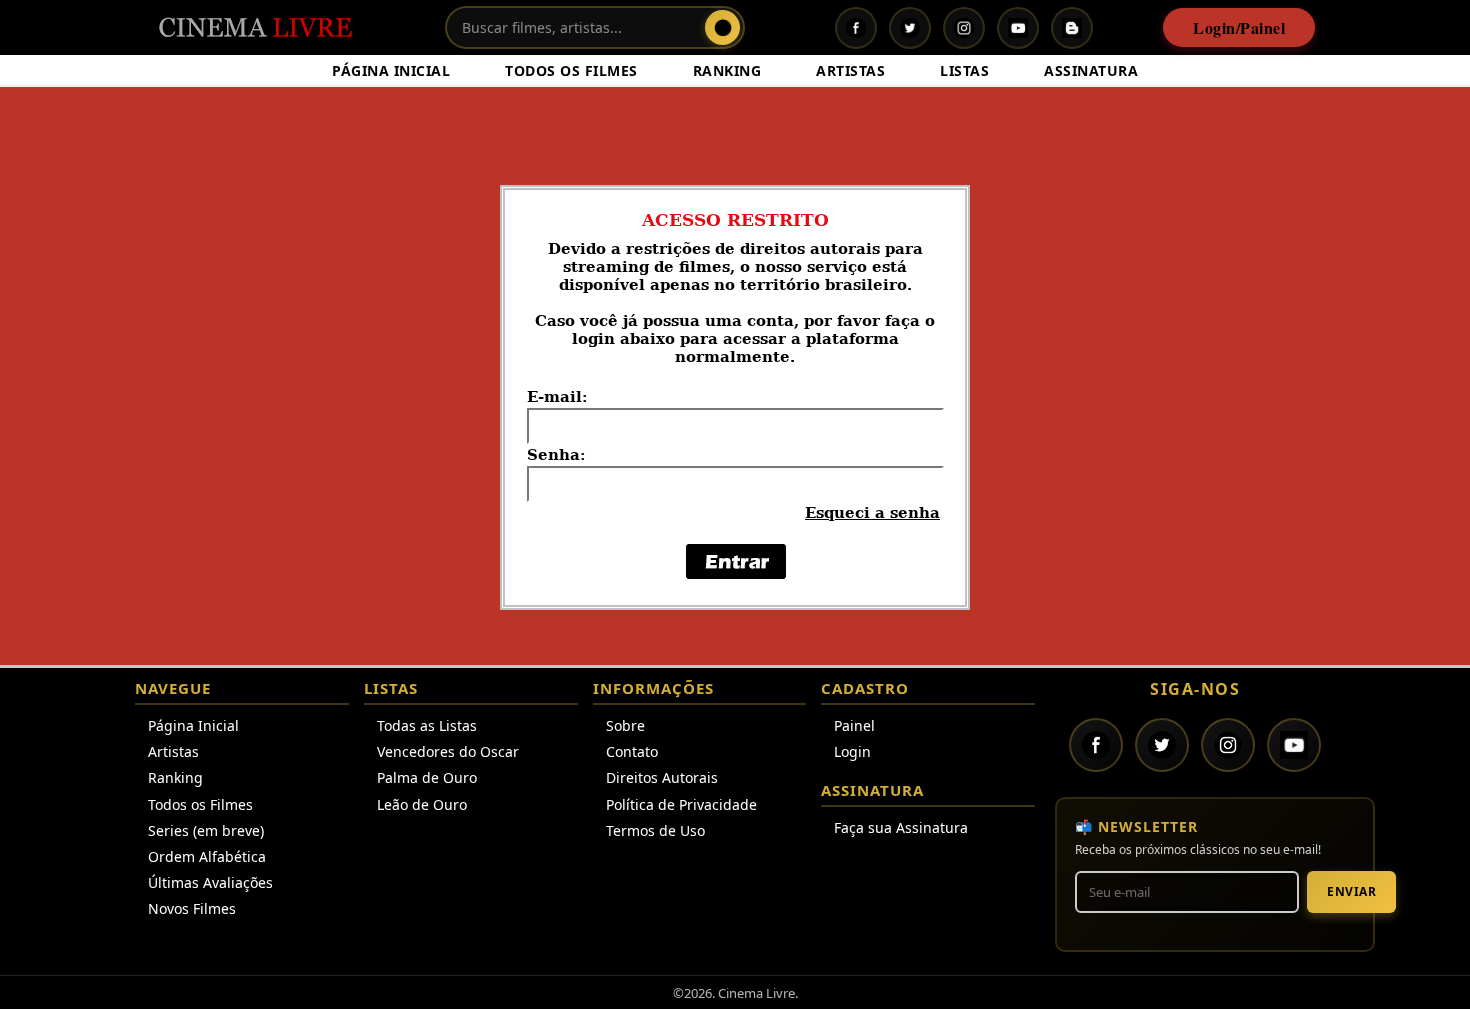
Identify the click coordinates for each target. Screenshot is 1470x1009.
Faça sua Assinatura (901, 827)
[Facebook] (856, 28)
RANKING (727, 70)
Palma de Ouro (427, 777)
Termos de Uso (655, 830)
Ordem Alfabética (207, 856)
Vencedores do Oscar (448, 751)
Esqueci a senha (872, 513)
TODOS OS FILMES (571, 70)
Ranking (175, 777)
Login (852, 751)
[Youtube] (1018, 28)
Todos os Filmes (200, 804)
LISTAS (964, 70)
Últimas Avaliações (210, 882)
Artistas (173, 751)
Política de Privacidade (681, 804)
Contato (632, 751)
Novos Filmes (192, 908)
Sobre (625, 725)
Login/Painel (1239, 27)
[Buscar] (722, 27)
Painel (854, 725)
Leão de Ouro (422, 804)
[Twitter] (910, 28)
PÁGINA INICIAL (391, 70)
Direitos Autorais (662, 777)
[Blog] (1072, 28)
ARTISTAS (850, 70)
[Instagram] (964, 28)
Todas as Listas (427, 725)
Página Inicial (193, 725)
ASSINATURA (1091, 70)
